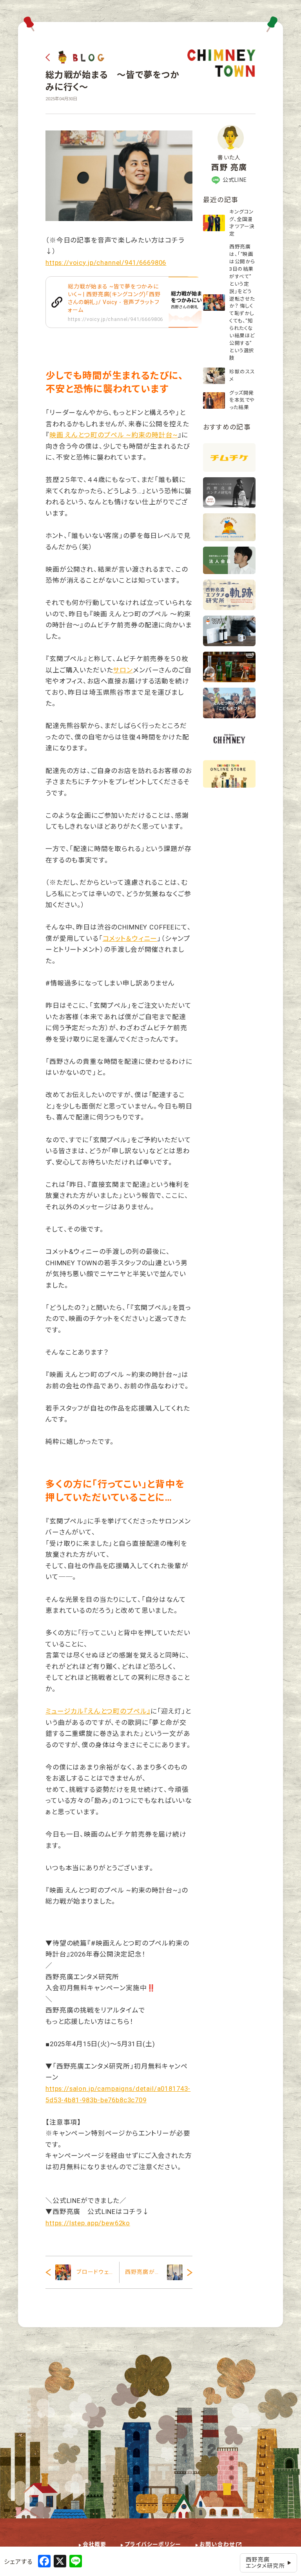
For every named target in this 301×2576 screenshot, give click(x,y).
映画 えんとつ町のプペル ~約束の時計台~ (114, 435)
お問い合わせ (217, 2544)
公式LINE (235, 180)
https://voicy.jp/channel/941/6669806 (106, 263)
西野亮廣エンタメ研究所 (265, 2563)
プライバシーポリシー (153, 2544)
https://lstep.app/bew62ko (88, 2223)
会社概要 (95, 2544)
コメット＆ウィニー (130, 938)
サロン (123, 670)
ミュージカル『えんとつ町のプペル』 (98, 1711)
